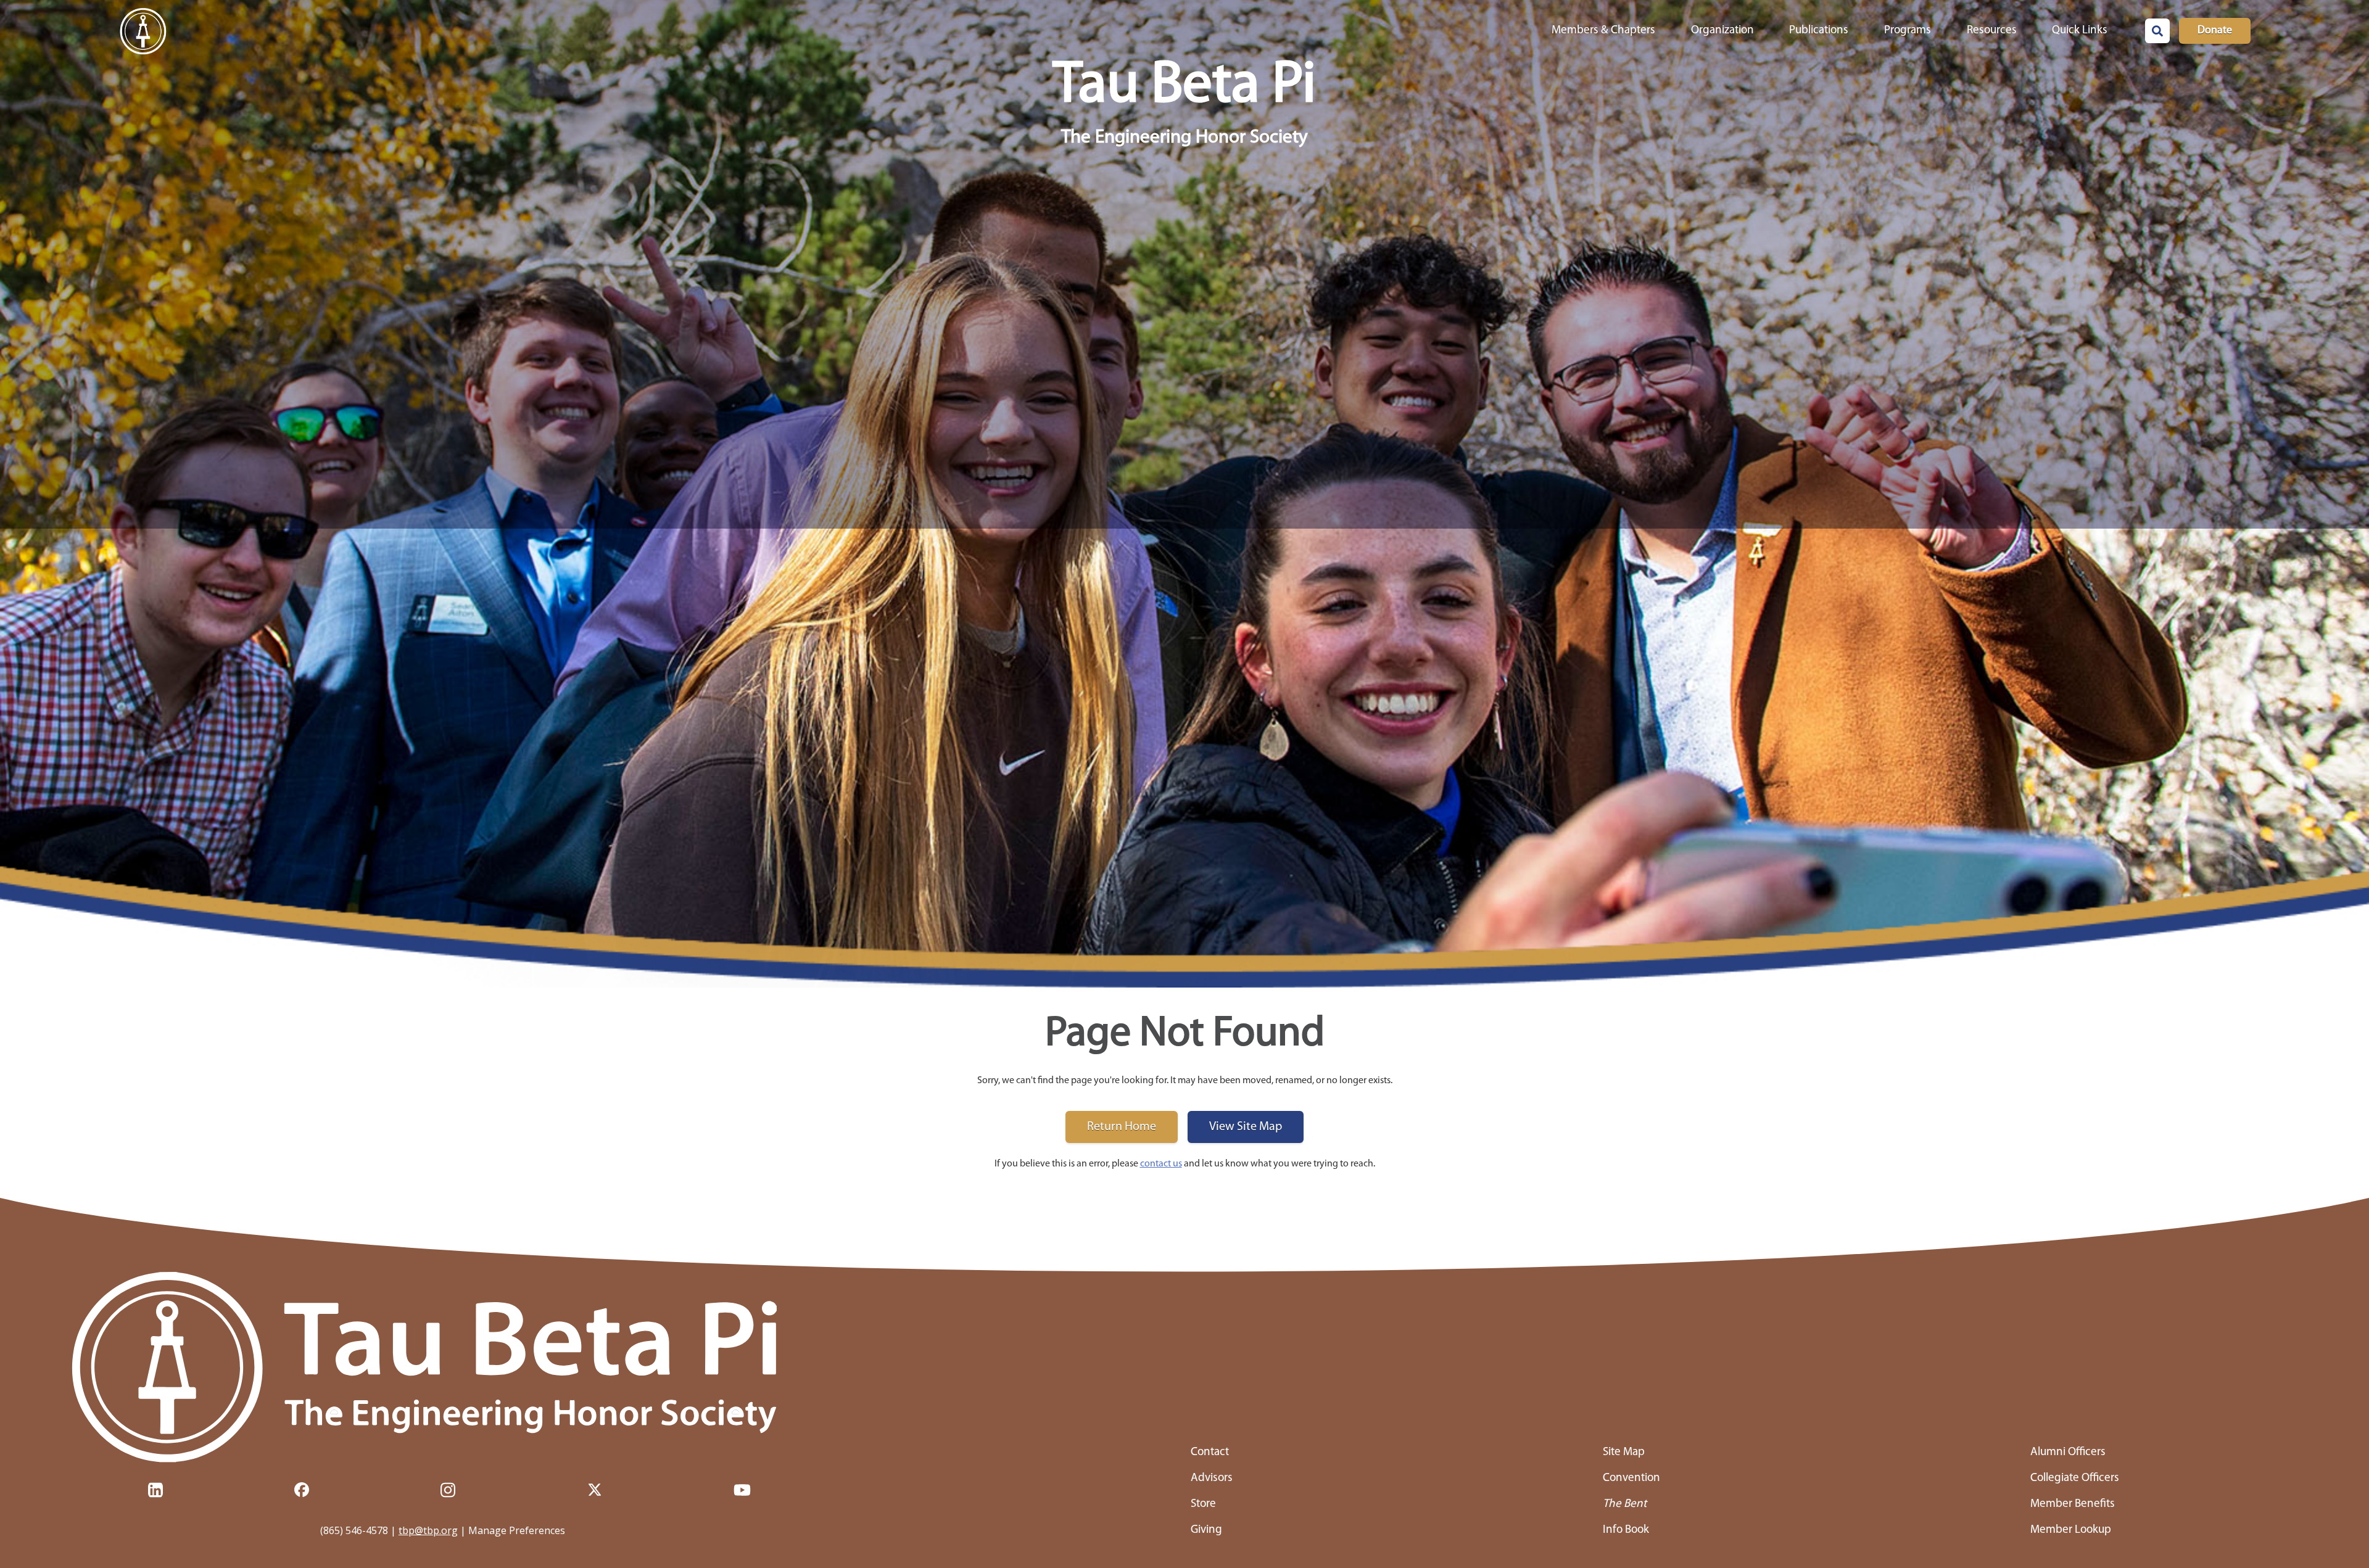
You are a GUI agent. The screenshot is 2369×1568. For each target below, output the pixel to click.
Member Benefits (2073, 1504)
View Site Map (1246, 1127)
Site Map (1624, 1452)
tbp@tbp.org (428, 1530)
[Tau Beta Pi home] (443, 1368)
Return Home (1122, 1127)
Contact (1210, 1452)
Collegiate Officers (2075, 1478)
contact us (1161, 1164)
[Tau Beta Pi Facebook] (302, 1490)
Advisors (1212, 1478)
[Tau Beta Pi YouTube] (742, 1490)
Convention (1631, 1478)
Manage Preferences (517, 1530)
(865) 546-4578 (354, 1530)
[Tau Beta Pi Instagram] (448, 1490)
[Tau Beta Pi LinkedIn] (155, 1490)
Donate (2215, 31)
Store (1203, 1504)
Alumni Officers (2068, 1452)
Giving (1206, 1530)
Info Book (1626, 1530)
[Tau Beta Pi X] (595, 1490)
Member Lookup (2071, 1530)
